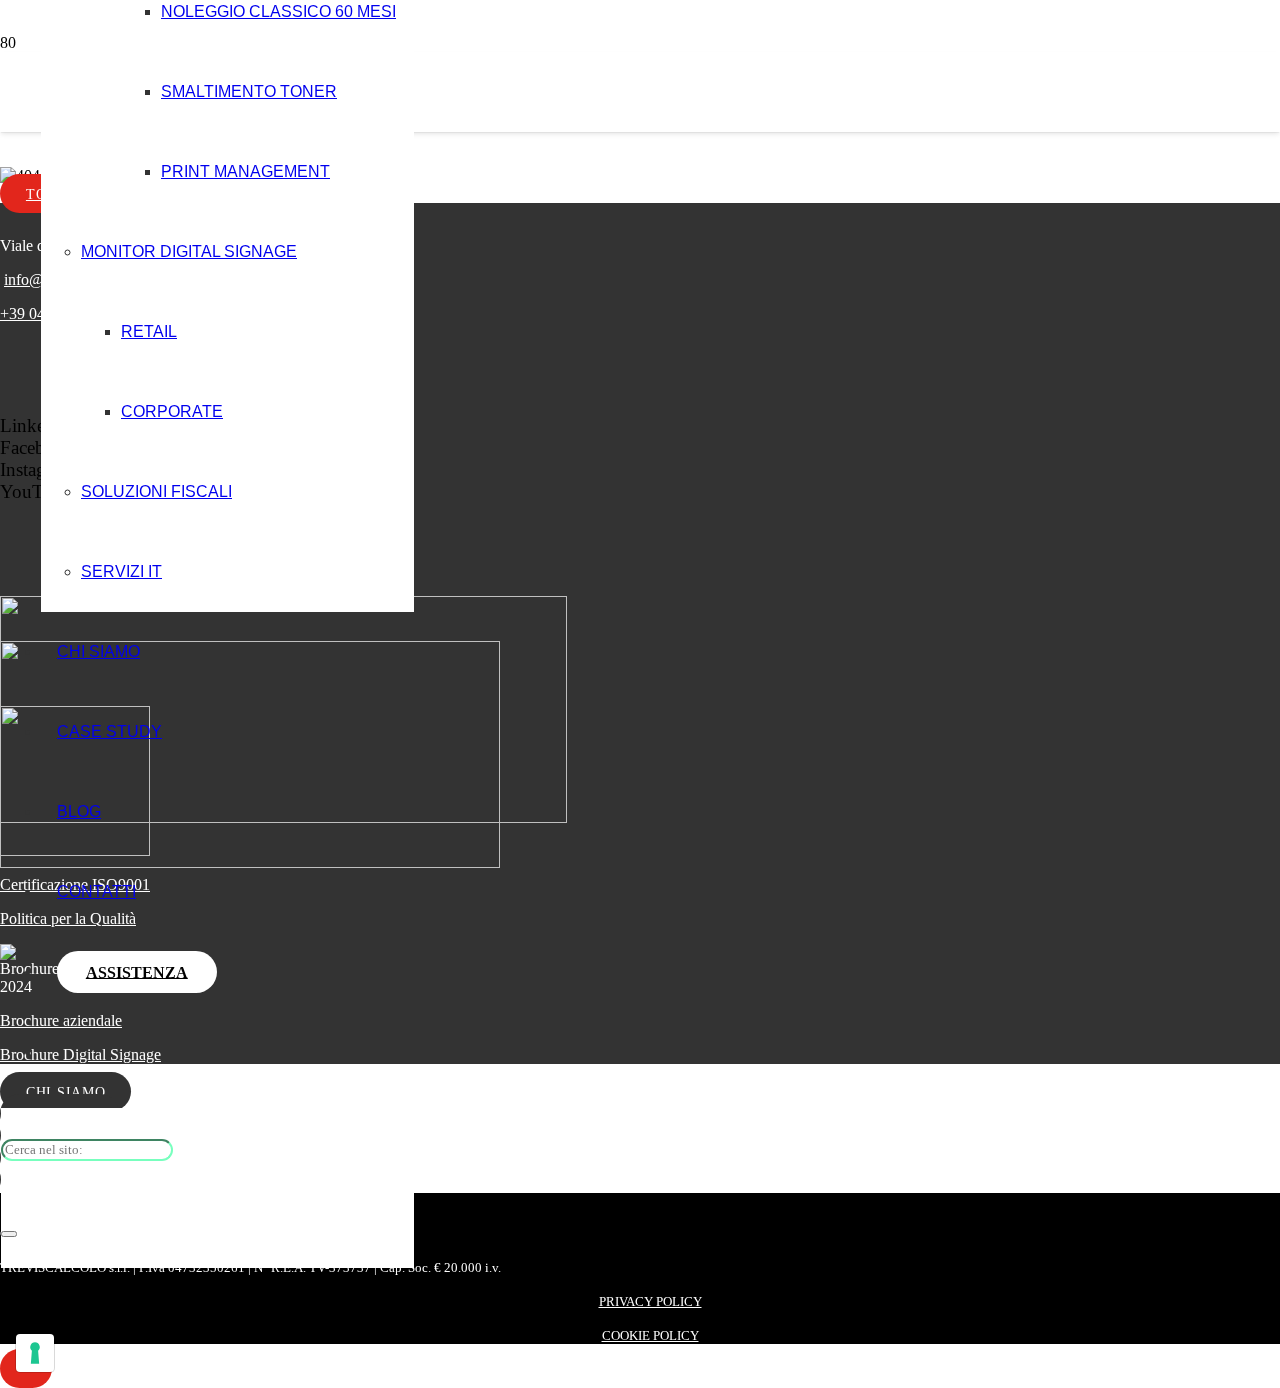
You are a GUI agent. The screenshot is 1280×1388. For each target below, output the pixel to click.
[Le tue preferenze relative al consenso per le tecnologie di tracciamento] (35, 1353)
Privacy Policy (650, 1301)
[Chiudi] (9, 1234)
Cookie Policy (650, 1335)
